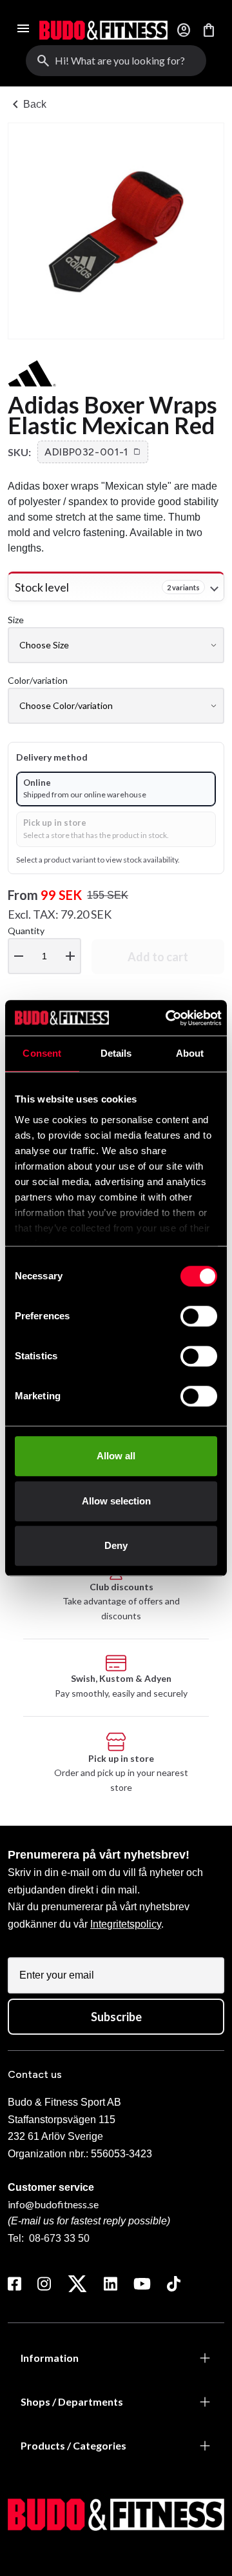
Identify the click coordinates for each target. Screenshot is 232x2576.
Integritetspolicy (126, 1924)
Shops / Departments (72, 2401)
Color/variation (38, 680)
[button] (93, 452)
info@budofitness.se (53, 2204)
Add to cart (158, 957)
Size (16, 620)
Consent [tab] (42, 1053)
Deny (116, 1545)
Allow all (116, 1456)
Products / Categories (73, 2445)
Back (27, 105)
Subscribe (116, 2017)
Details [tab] (116, 1053)
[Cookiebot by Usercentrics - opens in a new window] (167, 1018)
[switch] (199, 1316)
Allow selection (116, 1501)
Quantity (43, 945)
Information (50, 2358)
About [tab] (190, 1053)
